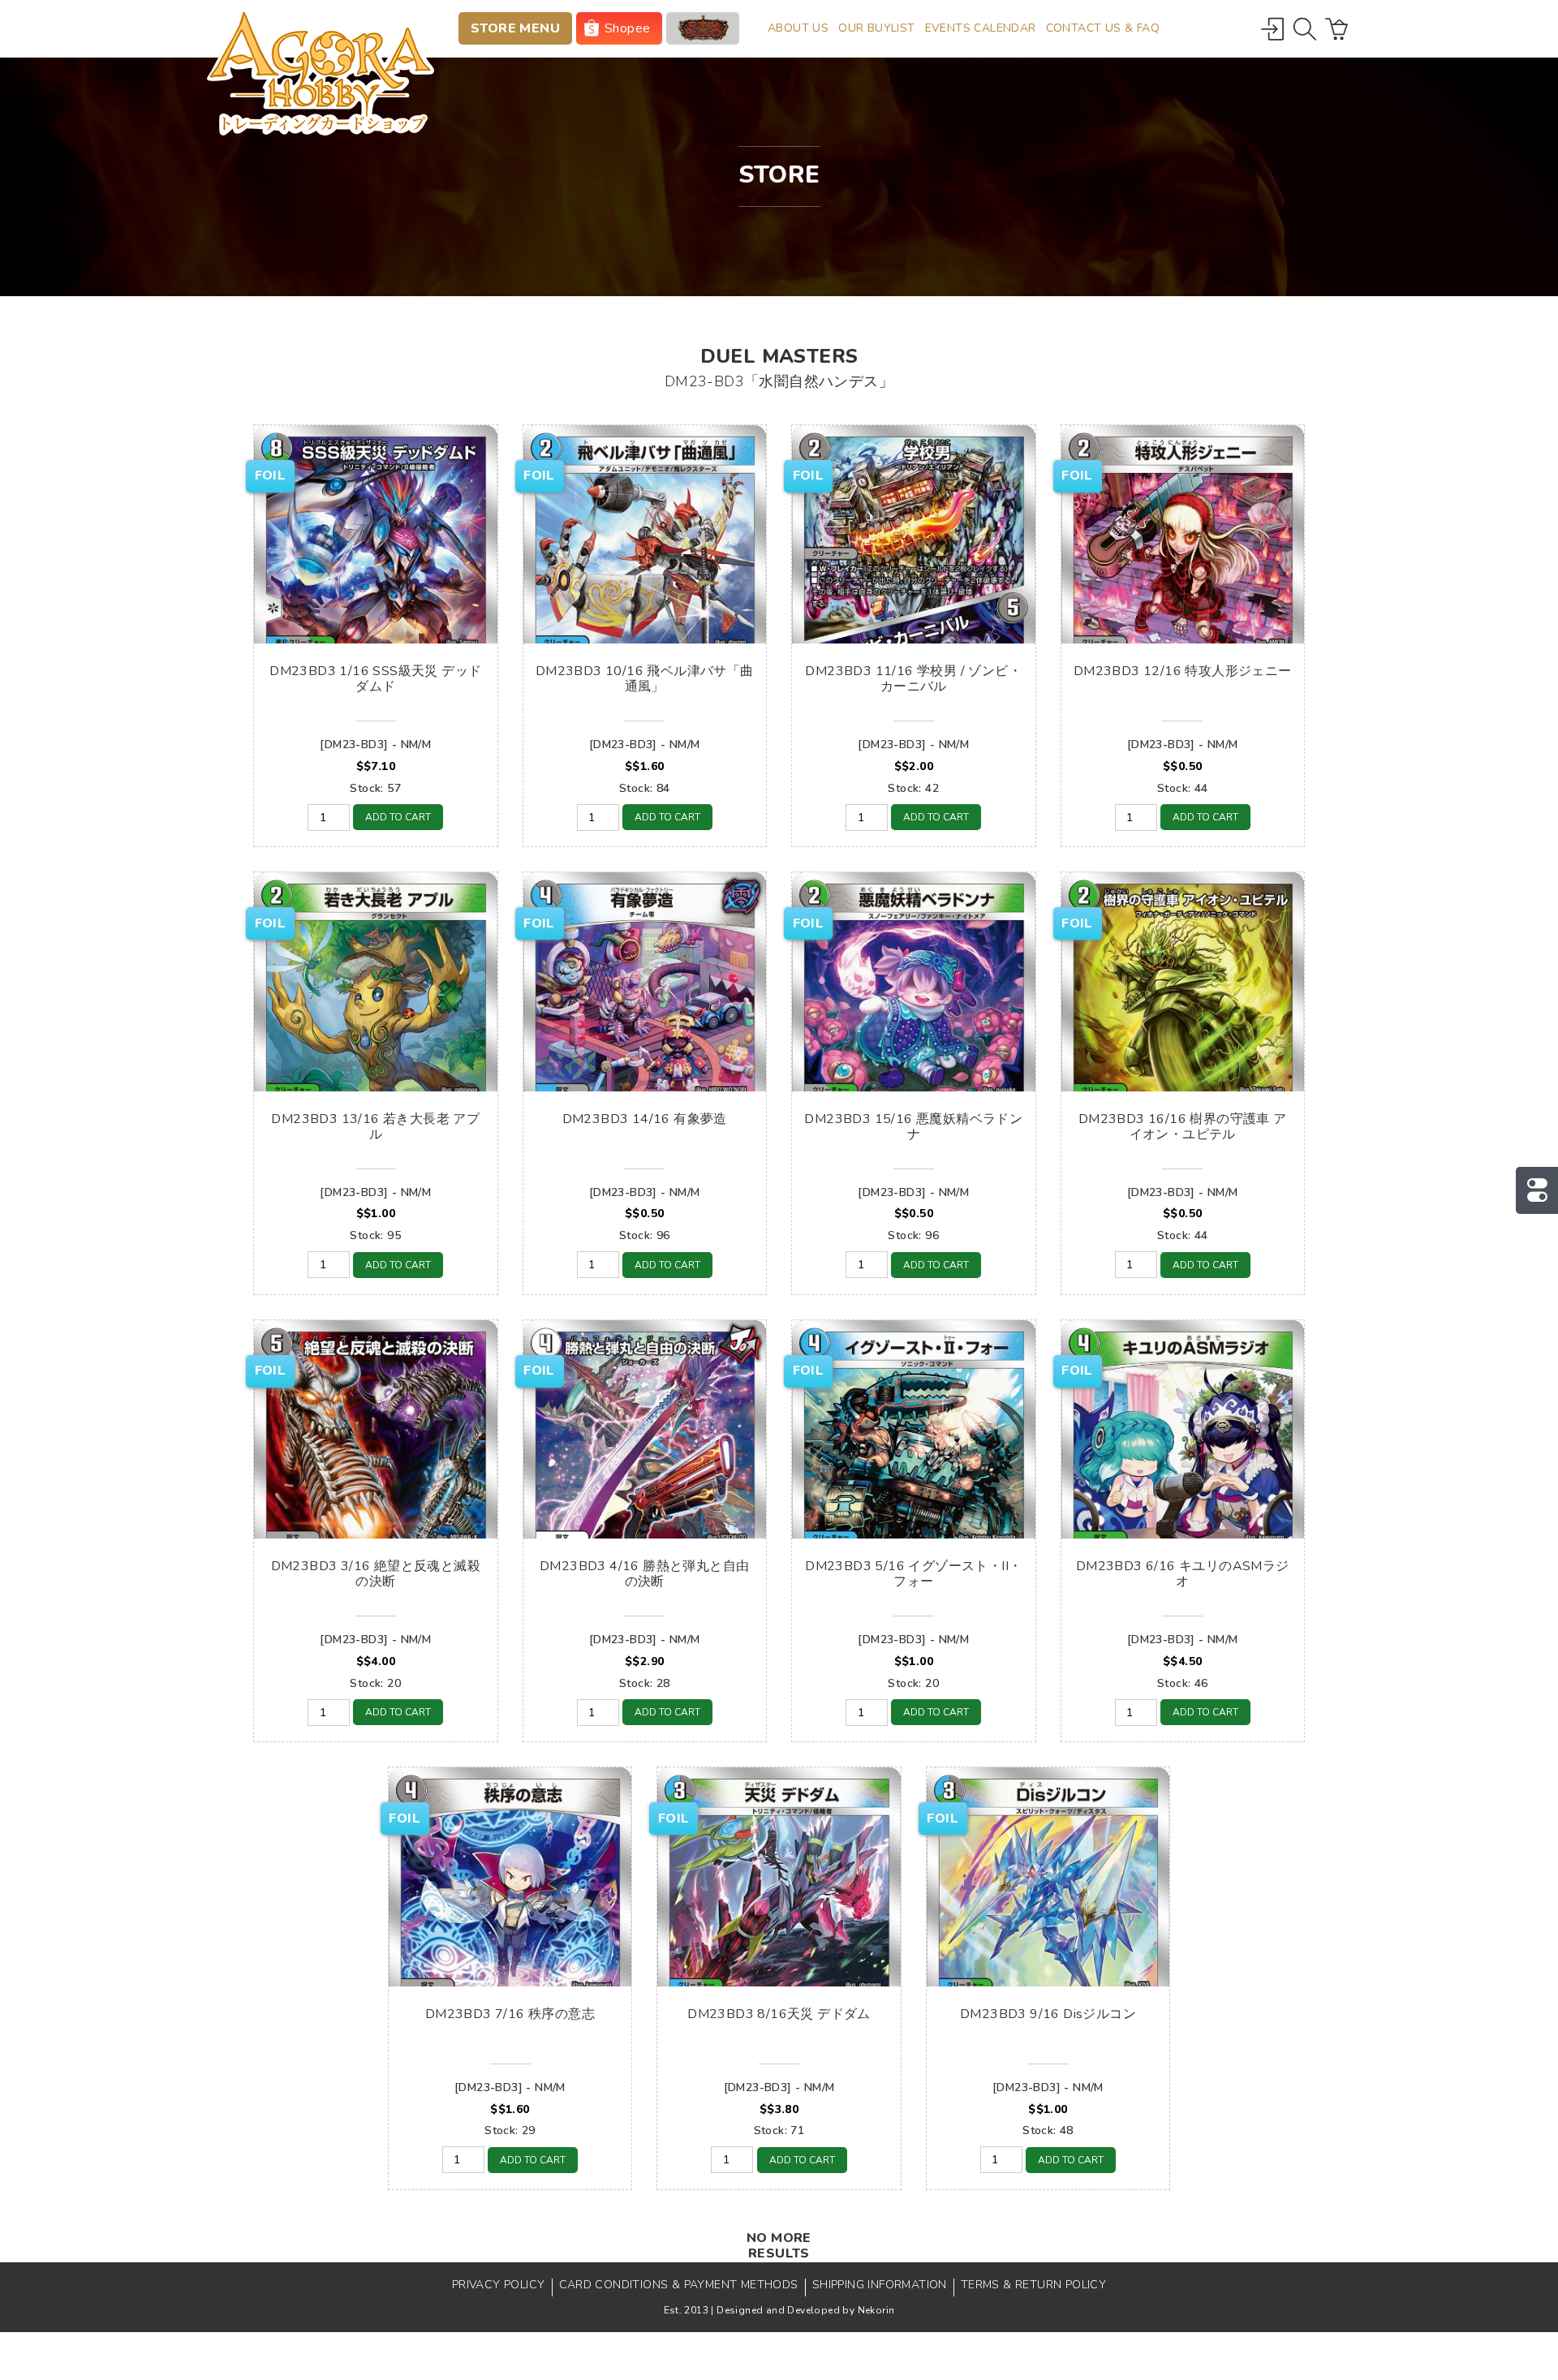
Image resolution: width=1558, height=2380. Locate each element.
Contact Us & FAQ (1103, 28)
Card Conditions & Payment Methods (679, 2285)
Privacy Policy (499, 2285)
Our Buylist (876, 28)
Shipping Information (880, 2285)
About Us (798, 28)
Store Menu (515, 28)
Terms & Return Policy (1033, 2285)
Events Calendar (981, 28)
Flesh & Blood (703, 28)
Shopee (627, 28)
